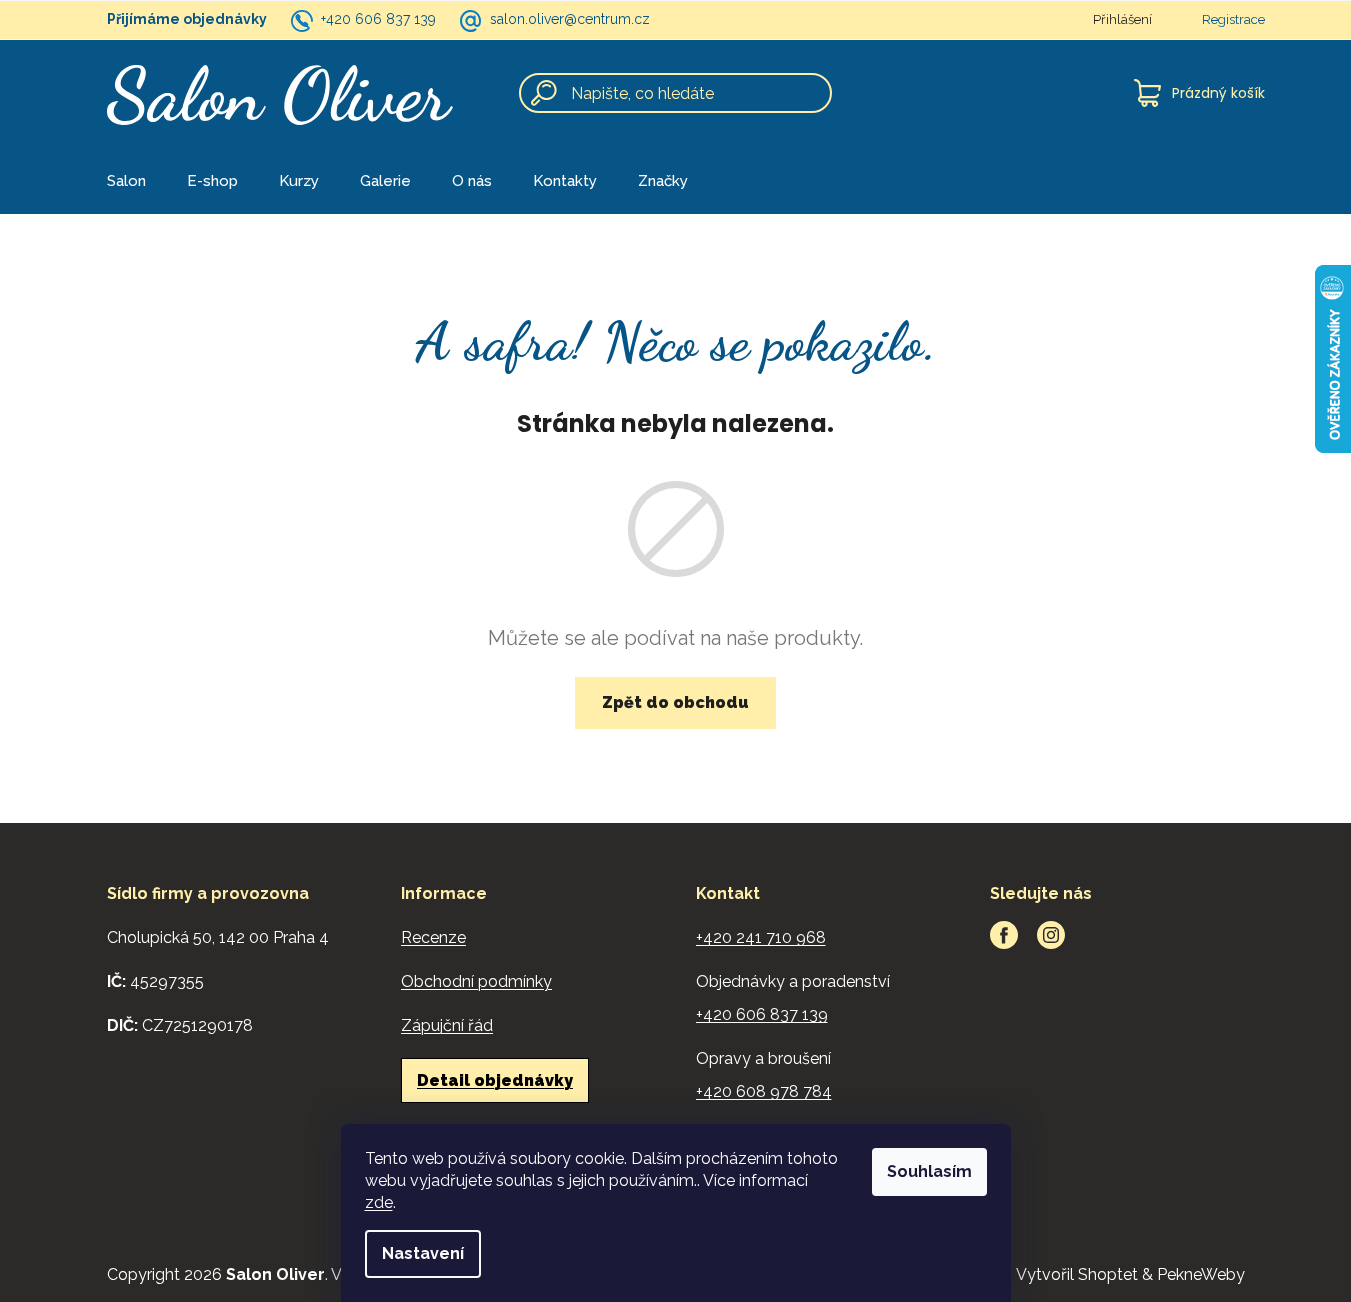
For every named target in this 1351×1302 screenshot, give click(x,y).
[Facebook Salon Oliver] (1004, 935)
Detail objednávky (495, 1080)
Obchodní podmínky (476, 981)
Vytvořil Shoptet (1077, 1274)
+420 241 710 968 (761, 937)
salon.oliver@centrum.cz (570, 19)
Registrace (1233, 19)
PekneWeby (1201, 1274)
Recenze (433, 937)
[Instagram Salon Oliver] (1051, 935)
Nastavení (423, 1253)
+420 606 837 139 (378, 19)
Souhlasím (929, 1171)
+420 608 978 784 (764, 1091)
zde (379, 1202)
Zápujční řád (447, 1025)
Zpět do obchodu (675, 702)
